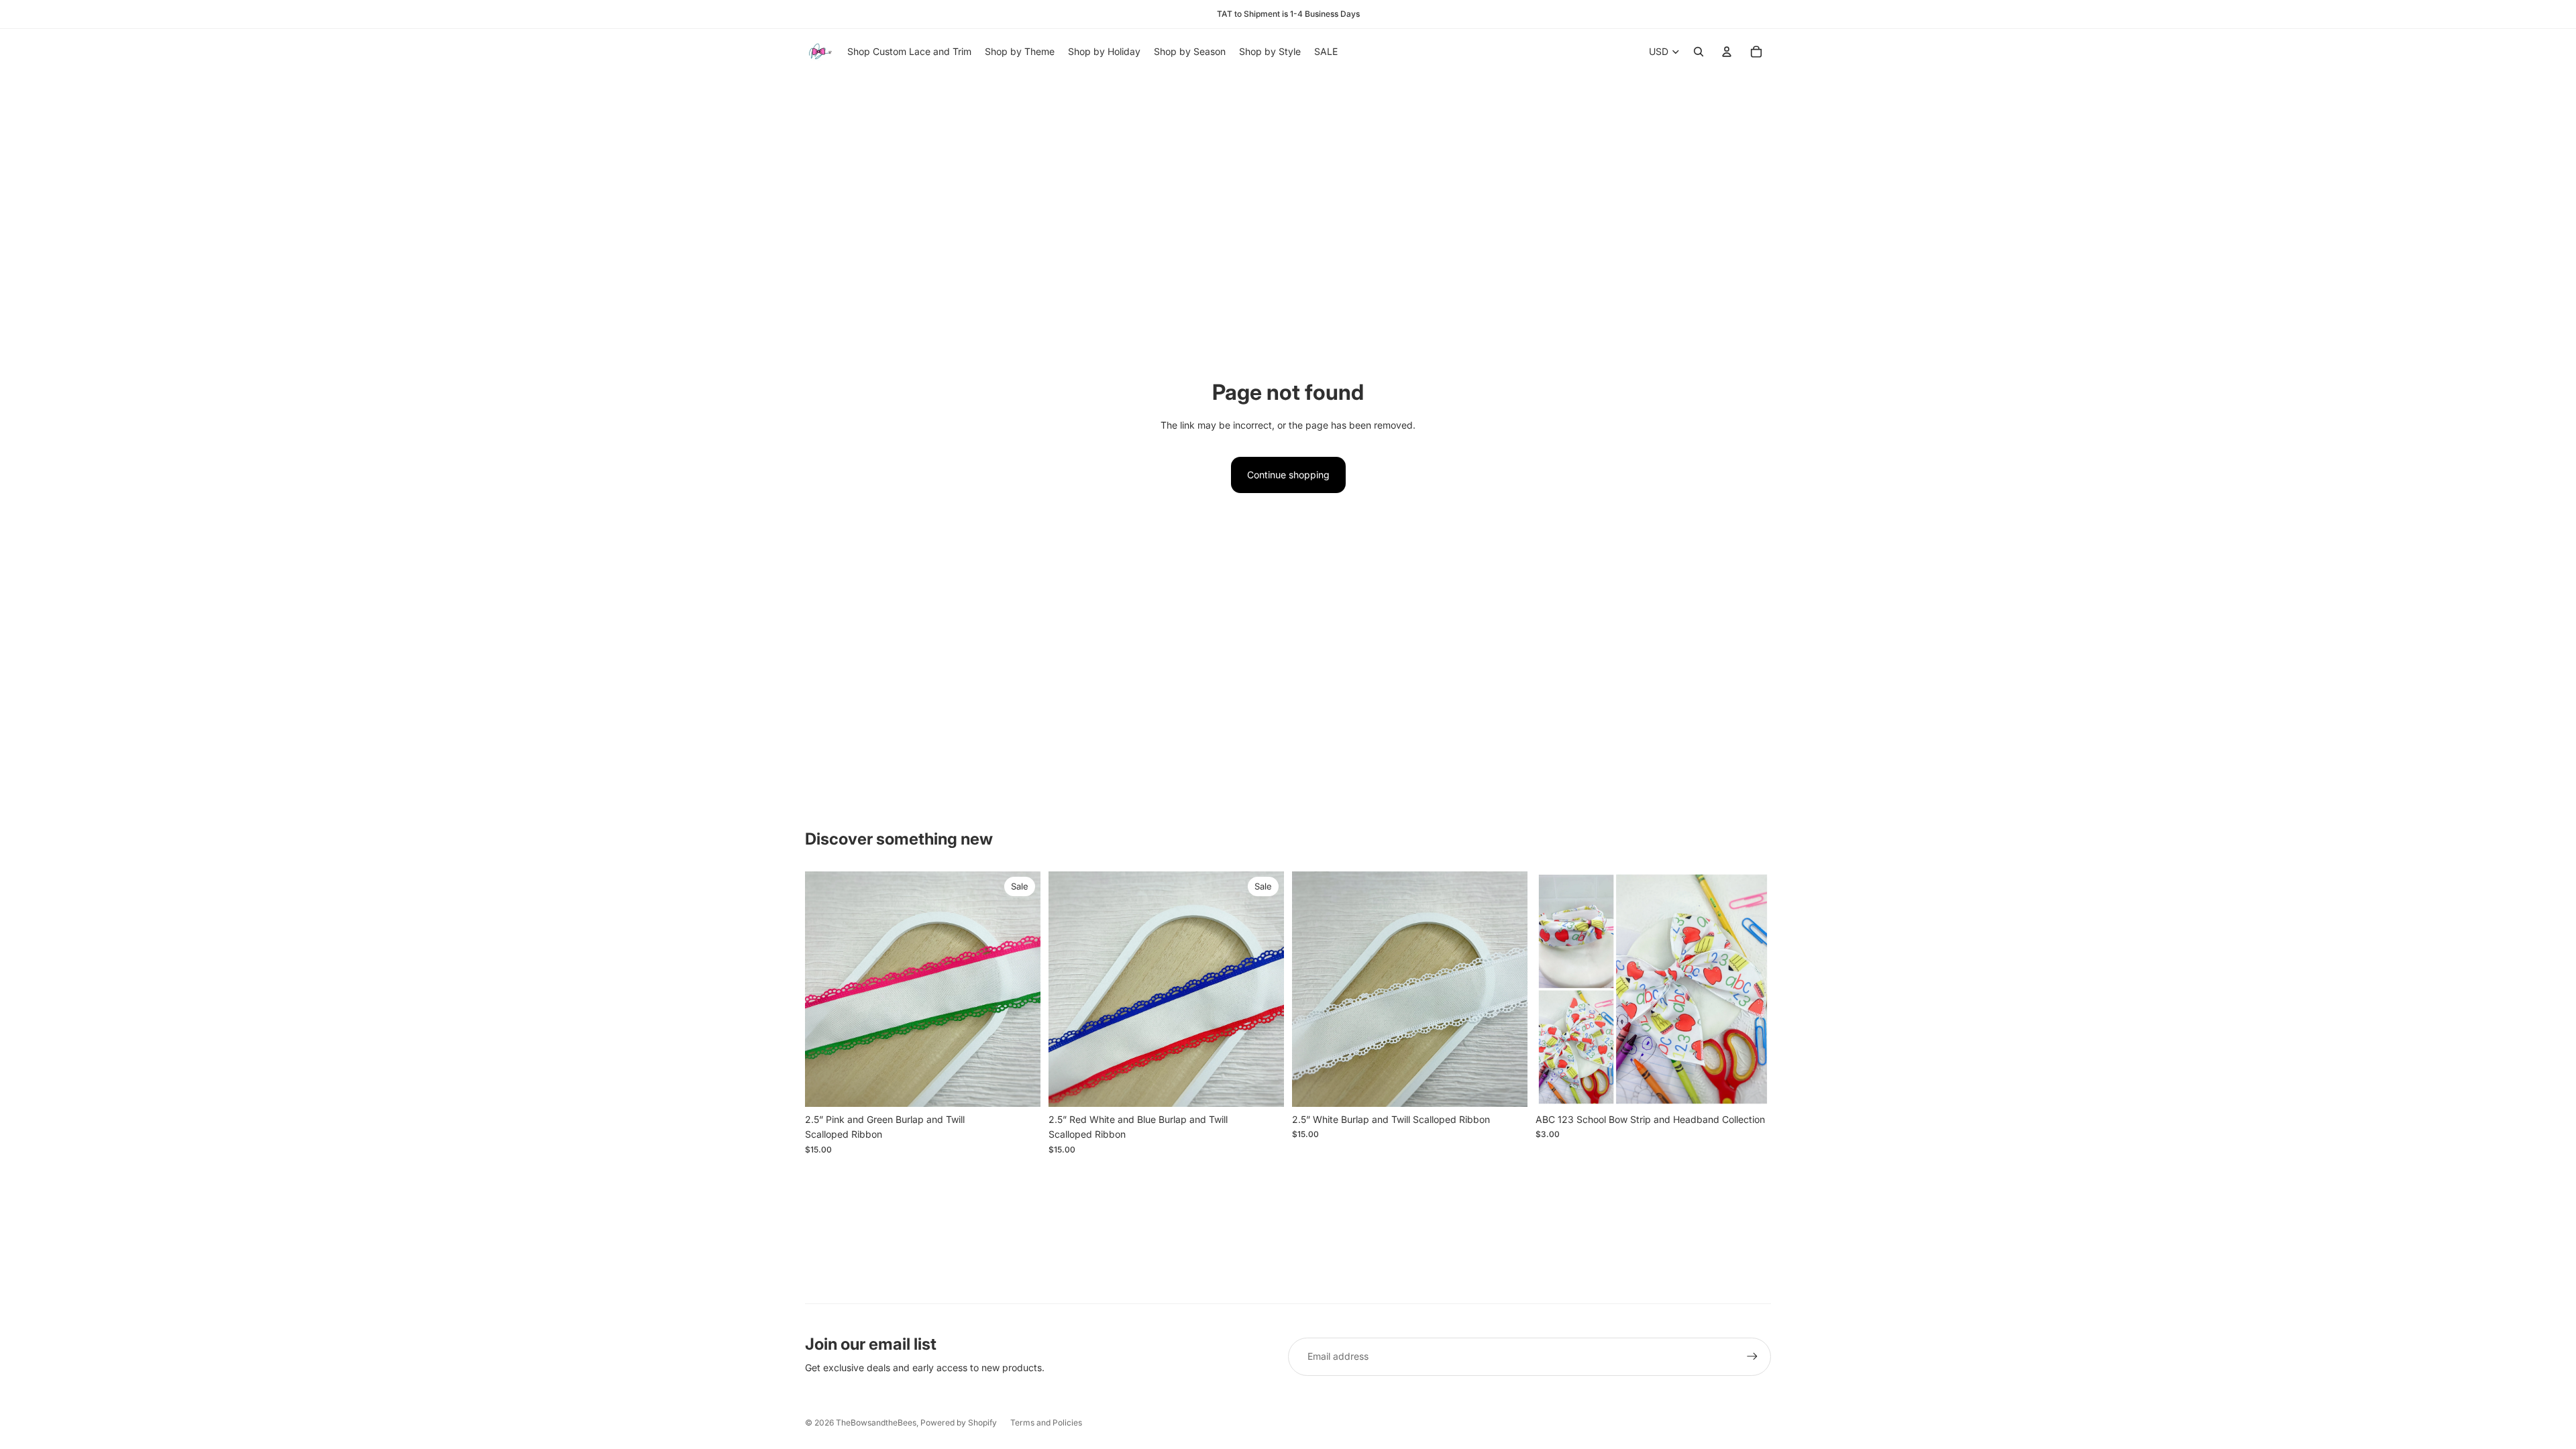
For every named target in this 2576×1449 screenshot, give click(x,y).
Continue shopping (1288, 475)
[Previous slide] (825, 989)
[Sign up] (1752, 1356)
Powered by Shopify (959, 1423)
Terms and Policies (1046, 1423)
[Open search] (1699, 52)
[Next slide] (1020, 989)
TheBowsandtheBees (876, 1423)
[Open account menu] (1727, 52)
